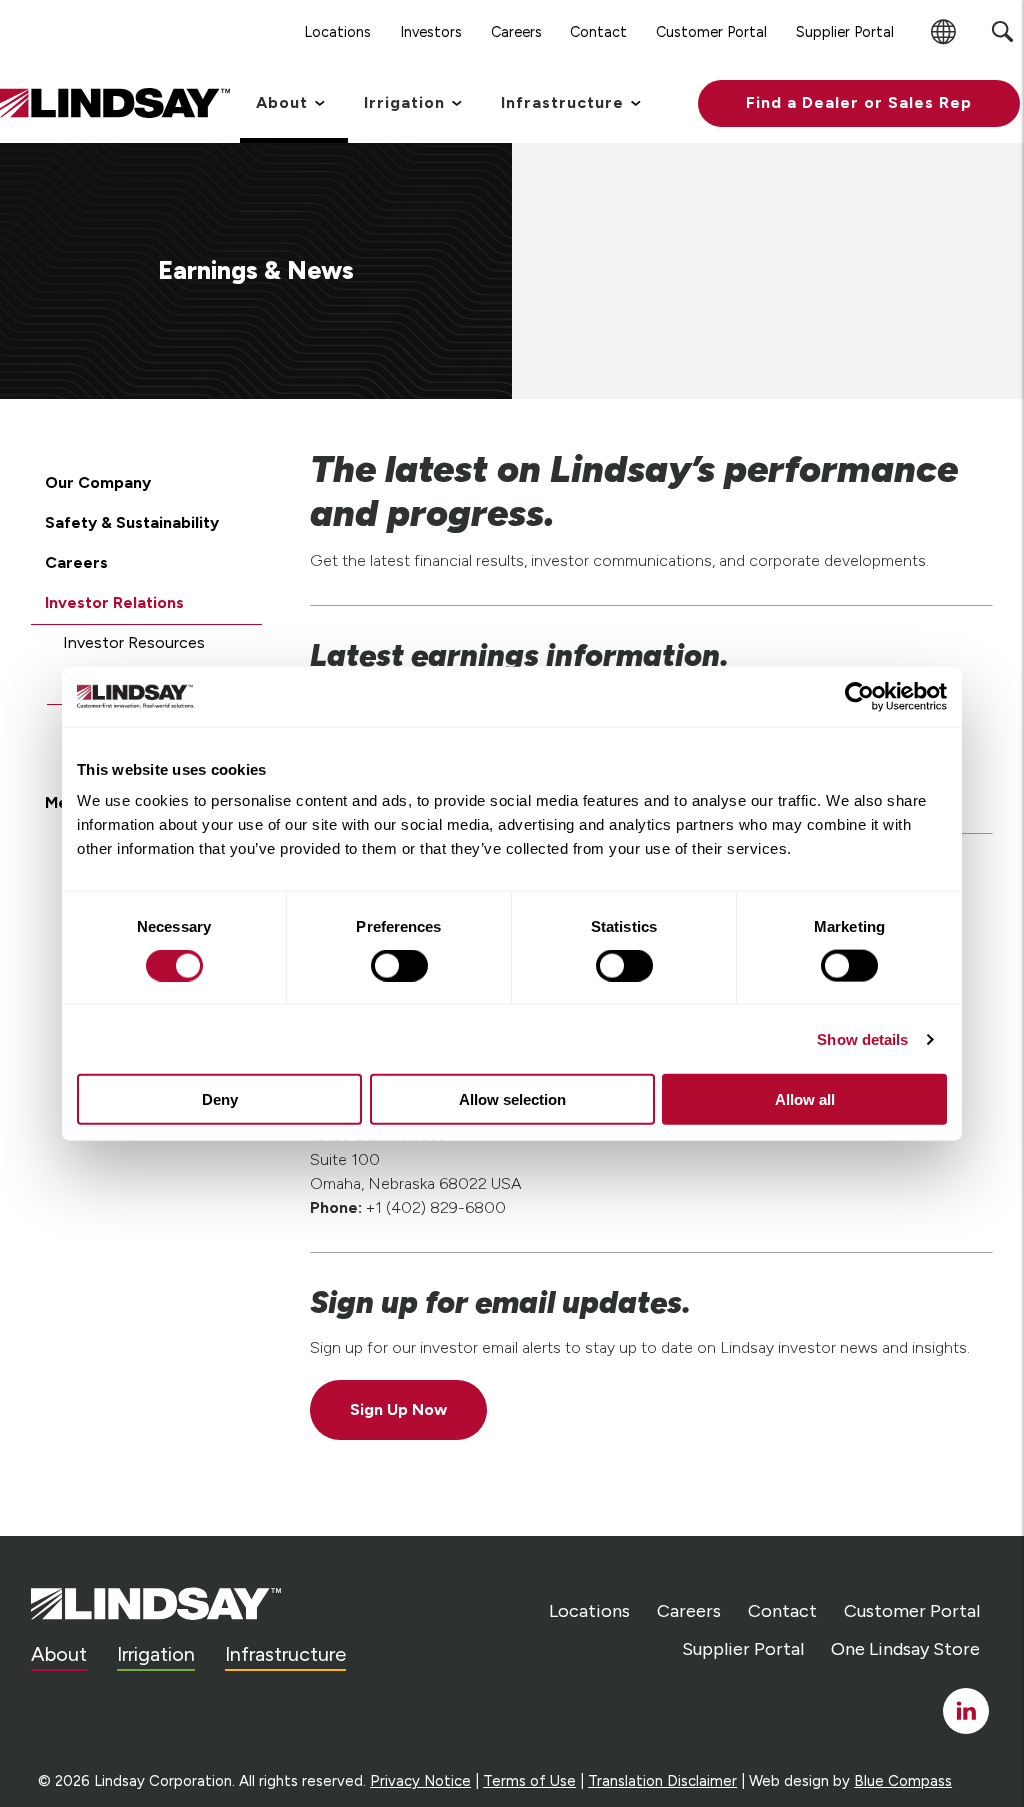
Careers (76, 562)
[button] (859, 103)
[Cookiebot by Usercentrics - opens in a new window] (859, 696)
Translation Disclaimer (662, 1781)
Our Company (98, 482)
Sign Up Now (398, 1409)
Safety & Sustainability (132, 522)
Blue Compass (903, 1781)
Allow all (805, 1099)
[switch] (399, 965)
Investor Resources (134, 642)
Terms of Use (529, 1781)
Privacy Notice (420, 1781)
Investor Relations (114, 602)
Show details (862, 1038)
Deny (220, 1099)
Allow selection (512, 1099)
